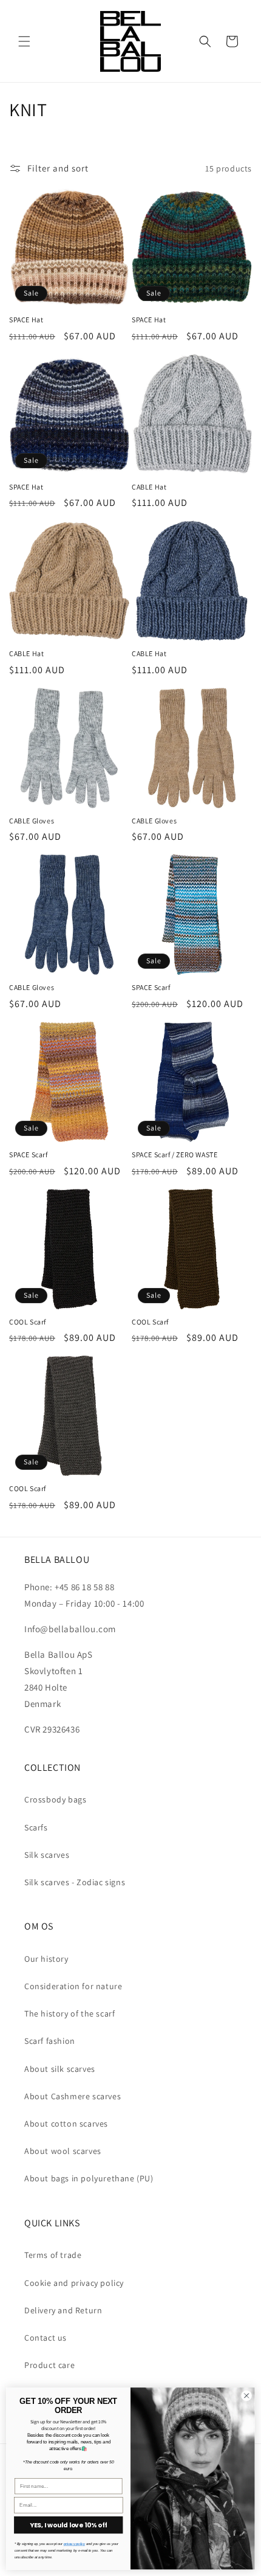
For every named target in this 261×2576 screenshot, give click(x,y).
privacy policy (74, 2544)
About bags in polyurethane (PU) (89, 2178)
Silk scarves (47, 1855)
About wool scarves (63, 2151)
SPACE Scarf (151, 987)
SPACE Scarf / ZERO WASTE (175, 1155)
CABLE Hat (149, 487)
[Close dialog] (246, 2395)
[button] (24, 41)
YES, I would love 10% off (68, 2525)
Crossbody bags (55, 1799)
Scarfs (36, 1827)
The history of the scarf (69, 2013)
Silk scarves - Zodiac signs (75, 1882)
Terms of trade (53, 2255)
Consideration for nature (73, 1986)
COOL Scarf (28, 1322)
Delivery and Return (63, 2310)
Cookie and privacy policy (74, 2283)
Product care (49, 2365)
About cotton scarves (66, 2124)
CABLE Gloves (32, 821)
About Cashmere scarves (73, 2096)
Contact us (46, 2338)
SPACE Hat (26, 320)
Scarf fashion (50, 2041)
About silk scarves (60, 2069)
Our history (46, 1959)
